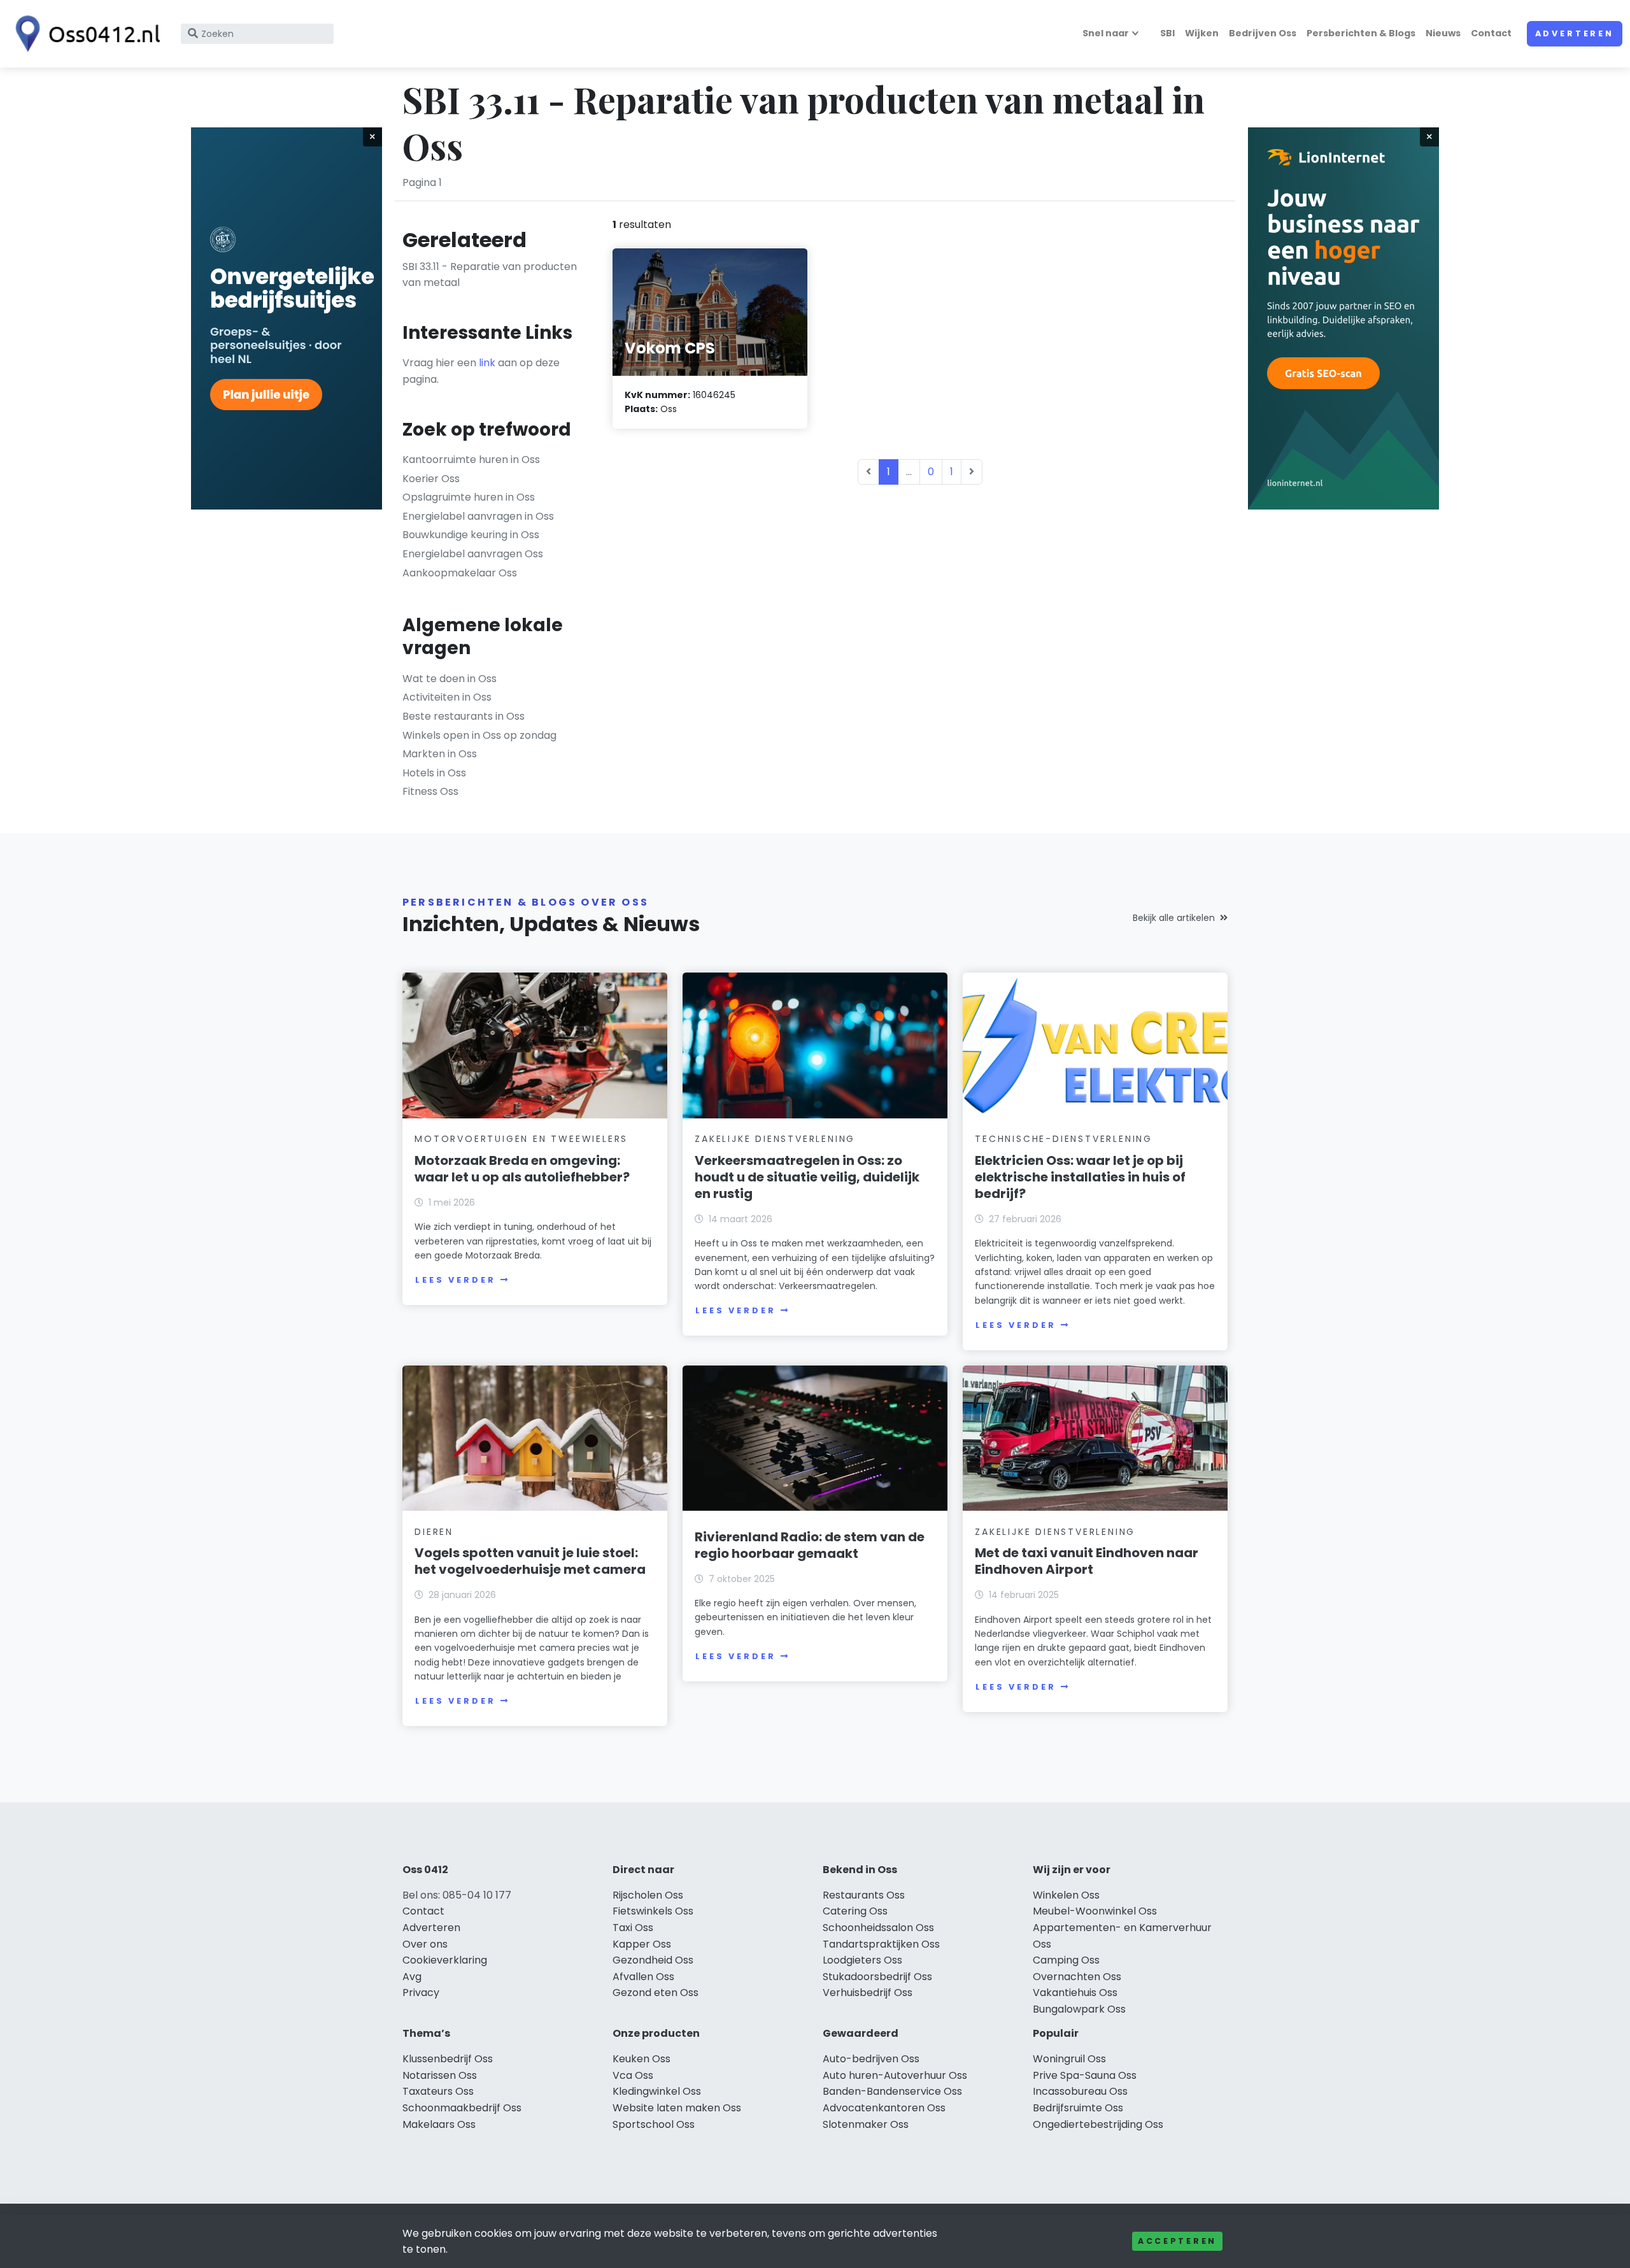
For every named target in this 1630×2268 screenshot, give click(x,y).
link (487, 363)
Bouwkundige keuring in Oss (471, 535)
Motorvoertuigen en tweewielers (521, 1139)
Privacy (421, 1993)
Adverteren (1575, 33)
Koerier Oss (431, 479)
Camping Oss (1066, 1960)
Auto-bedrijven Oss (871, 2059)
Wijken (1202, 33)
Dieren (434, 1532)
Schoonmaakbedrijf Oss (462, 2108)
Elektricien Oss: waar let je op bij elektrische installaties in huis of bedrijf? (1080, 1177)
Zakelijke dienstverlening (775, 1139)
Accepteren (1177, 2241)
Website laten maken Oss (677, 2108)
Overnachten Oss (1077, 1977)
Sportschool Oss (654, 2124)
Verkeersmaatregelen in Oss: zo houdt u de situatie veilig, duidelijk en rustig (807, 1177)
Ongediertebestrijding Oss (1098, 2124)
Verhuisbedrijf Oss (868, 1993)
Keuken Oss (641, 2059)
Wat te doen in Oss (450, 679)
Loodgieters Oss (862, 1960)
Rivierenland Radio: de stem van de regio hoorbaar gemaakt (810, 1545)
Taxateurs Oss (438, 2091)
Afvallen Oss (643, 1977)
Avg (412, 1977)
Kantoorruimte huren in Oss (471, 460)
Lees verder (455, 1280)
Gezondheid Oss (653, 1960)
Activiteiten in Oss (447, 697)
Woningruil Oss (1069, 2059)
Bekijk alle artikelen (1174, 918)
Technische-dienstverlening (1064, 1139)
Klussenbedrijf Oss (448, 2059)
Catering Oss (855, 1911)
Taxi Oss (633, 1928)
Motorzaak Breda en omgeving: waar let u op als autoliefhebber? (522, 1169)
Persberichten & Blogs (1361, 33)
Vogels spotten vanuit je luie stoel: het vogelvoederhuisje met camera (530, 1561)
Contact (1491, 33)
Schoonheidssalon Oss (878, 1928)
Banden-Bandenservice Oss (892, 2091)
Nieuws (1443, 33)
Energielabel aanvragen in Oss (478, 516)
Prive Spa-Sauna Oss (1085, 2075)
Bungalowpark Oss (1079, 2009)
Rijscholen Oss (648, 1895)
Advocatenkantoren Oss (884, 2108)
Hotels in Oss (434, 773)
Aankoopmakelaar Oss (460, 573)
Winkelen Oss (1066, 1895)
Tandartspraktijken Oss (881, 1944)
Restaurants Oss (864, 1895)
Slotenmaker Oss (866, 2124)
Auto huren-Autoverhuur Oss (895, 2075)
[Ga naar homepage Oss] (84, 34)
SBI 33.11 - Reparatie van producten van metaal (490, 275)
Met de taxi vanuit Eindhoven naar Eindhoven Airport (1087, 1561)
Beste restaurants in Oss (464, 716)
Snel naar (1106, 33)
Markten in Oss (440, 754)
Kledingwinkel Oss (657, 2091)
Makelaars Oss (439, 2124)
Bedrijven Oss (1263, 33)
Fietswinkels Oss (653, 1911)
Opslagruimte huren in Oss (469, 497)
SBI (1167, 33)
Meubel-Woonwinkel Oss (1095, 1911)
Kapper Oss (642, 1944)
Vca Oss (633, 2075)
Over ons (425, 1944)
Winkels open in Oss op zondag (479, 735)
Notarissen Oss (440, 2075)
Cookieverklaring (445, 1960)
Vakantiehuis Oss (1075, 1993)
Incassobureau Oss (1080, 2091)
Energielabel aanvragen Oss (473, 554)
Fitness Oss (430, 791)
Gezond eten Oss (656, 1993)
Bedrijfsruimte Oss (1078, 2108)
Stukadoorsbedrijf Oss (877, 1977)
